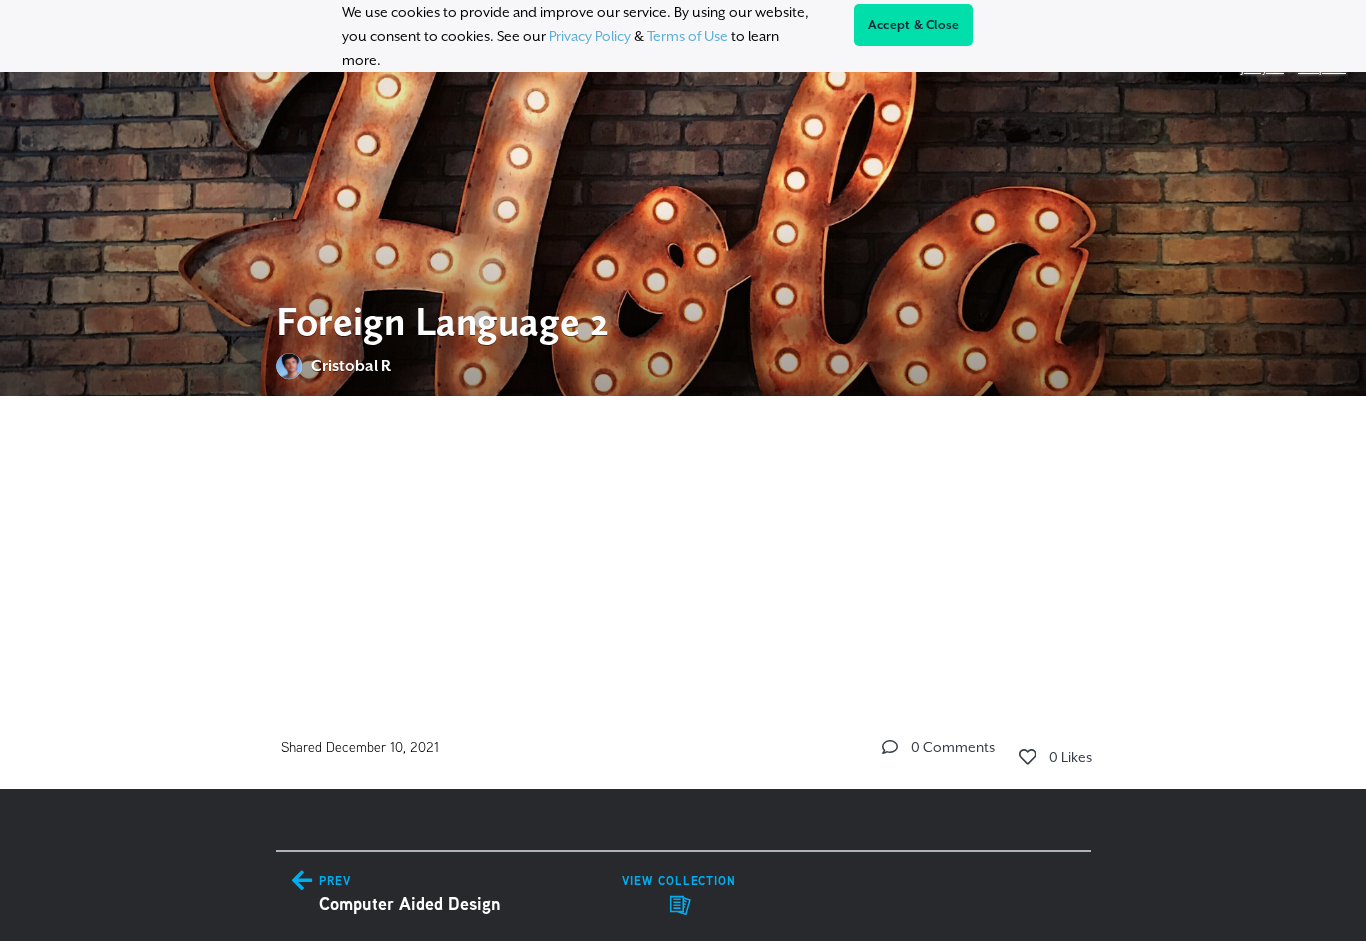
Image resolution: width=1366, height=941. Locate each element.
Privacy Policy (590, 36)
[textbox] (683, 536)
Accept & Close (914, 25)
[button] (890, 747)
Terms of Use (687, 36)
